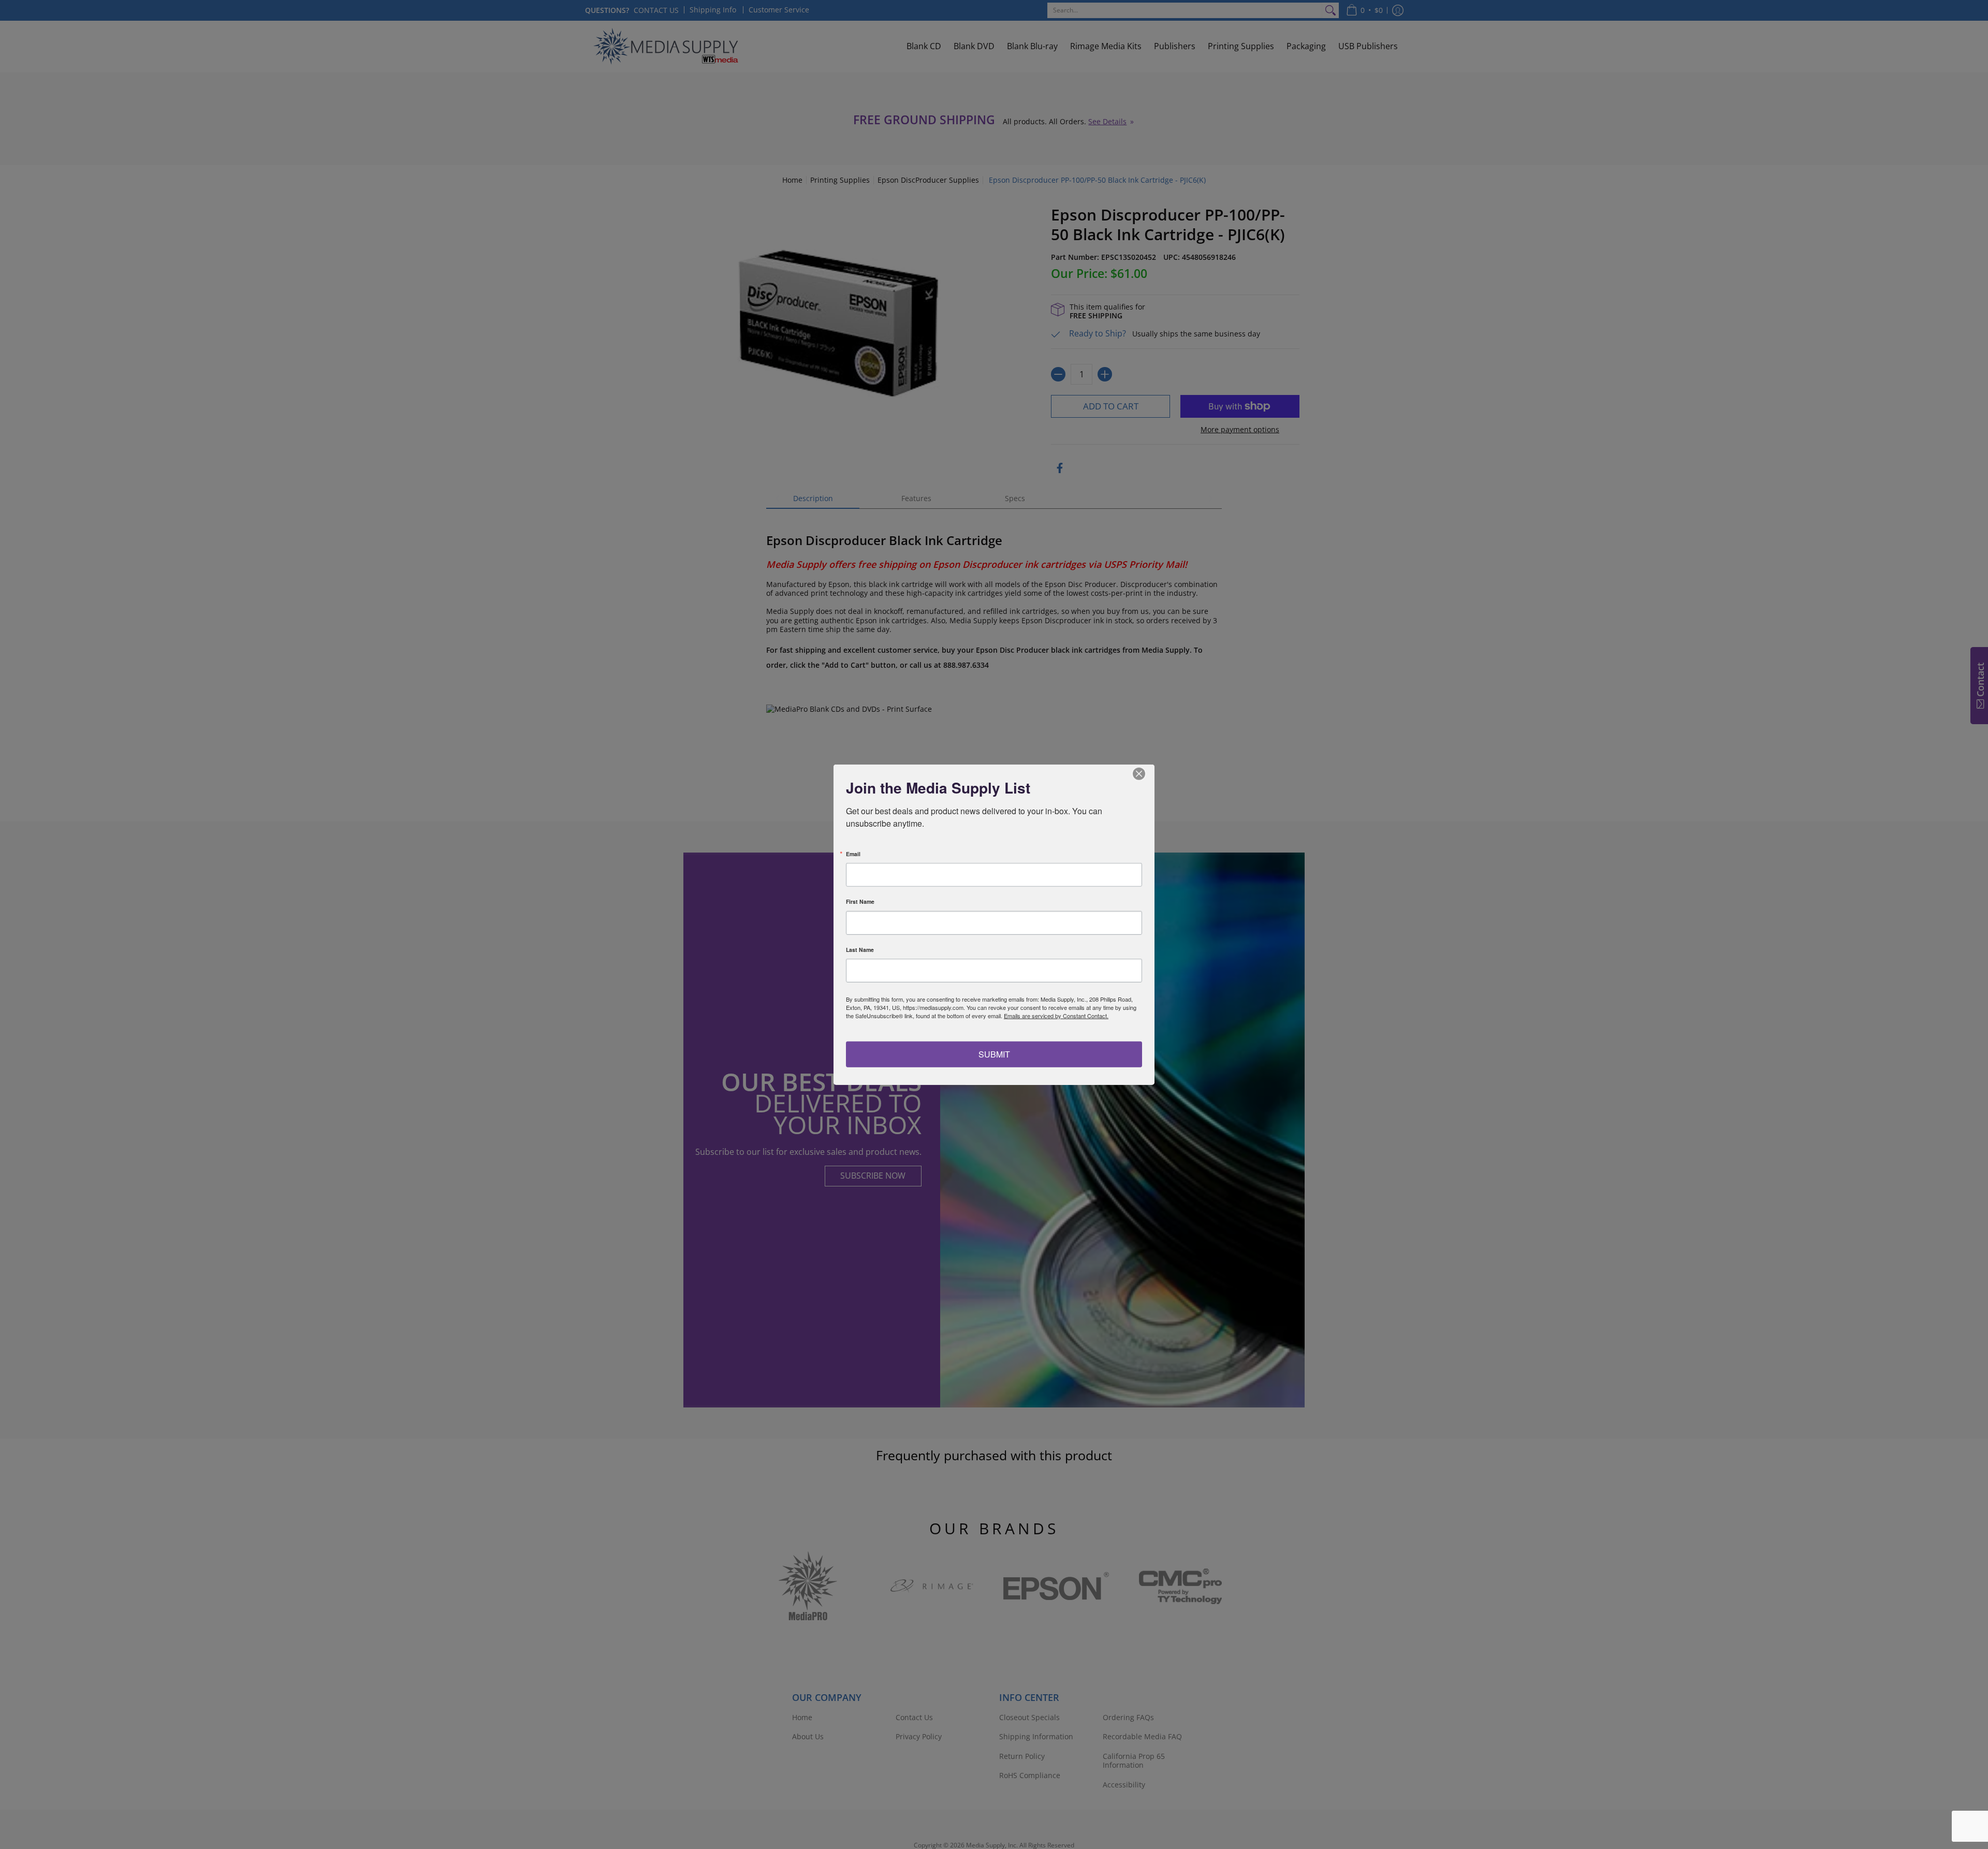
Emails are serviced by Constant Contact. (1056, 1016)
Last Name (860, 950)
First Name (860, 902)
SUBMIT (994, 1054)
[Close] (1145, 774)
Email (853, 854)
